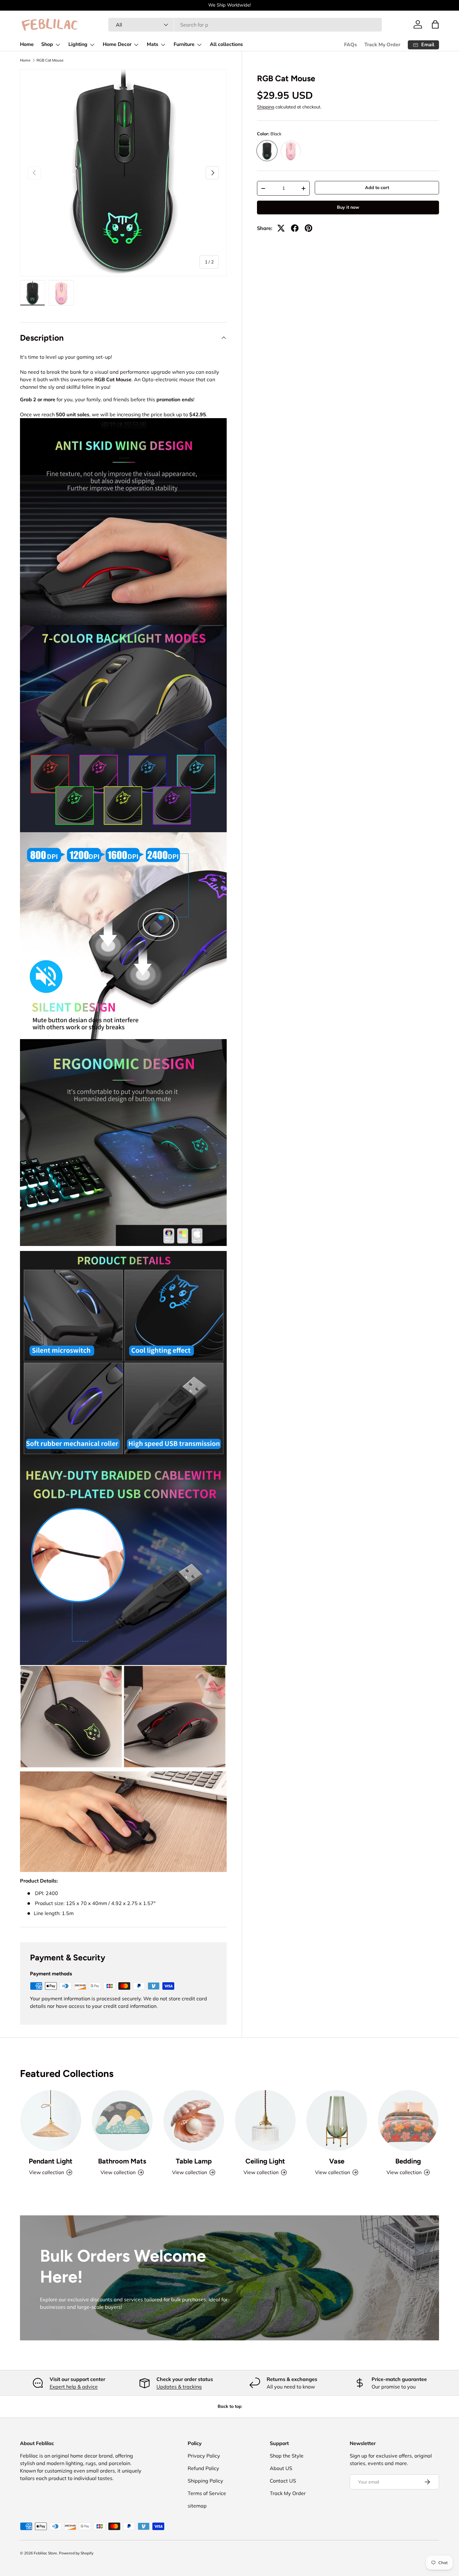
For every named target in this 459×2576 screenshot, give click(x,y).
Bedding (408, 2161)
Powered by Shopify (76, 2553)
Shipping (266, 107)
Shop (47, 44)
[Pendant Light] (51, 2121)
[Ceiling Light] (265, 2121)
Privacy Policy (204, 2456)
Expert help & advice (74, 2387)
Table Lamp (194, 2161)
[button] (435, 24)
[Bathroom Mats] (122, 2121)
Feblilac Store (45, 2553)
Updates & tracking (179, 2387)
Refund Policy (203, 2468)
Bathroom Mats (122, 2161)
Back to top (230, 2406)
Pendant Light (51, 2161)
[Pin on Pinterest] (308, 228)
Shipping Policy (205, 2481)
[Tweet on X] (281, 228)
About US (281, 2468)
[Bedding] (408, 2121)
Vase (337, 2161)
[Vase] (337, 2121)
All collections (226, 44)
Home (27, 44)
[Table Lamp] (194, 2121)
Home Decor (117, 44)
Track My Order (382, 45)
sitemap (197, 2506)
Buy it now (348, 208)
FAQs (350, 45)
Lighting (78, 44)
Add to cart (377, 188)
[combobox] (245, 25)
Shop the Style (287, 2456)
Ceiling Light (265, 2161)
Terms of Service (207, 2493)
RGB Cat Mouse (50, 60)
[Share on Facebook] (295, 228)
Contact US (283, 2481)
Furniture (184, 44)
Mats (153, 44)
